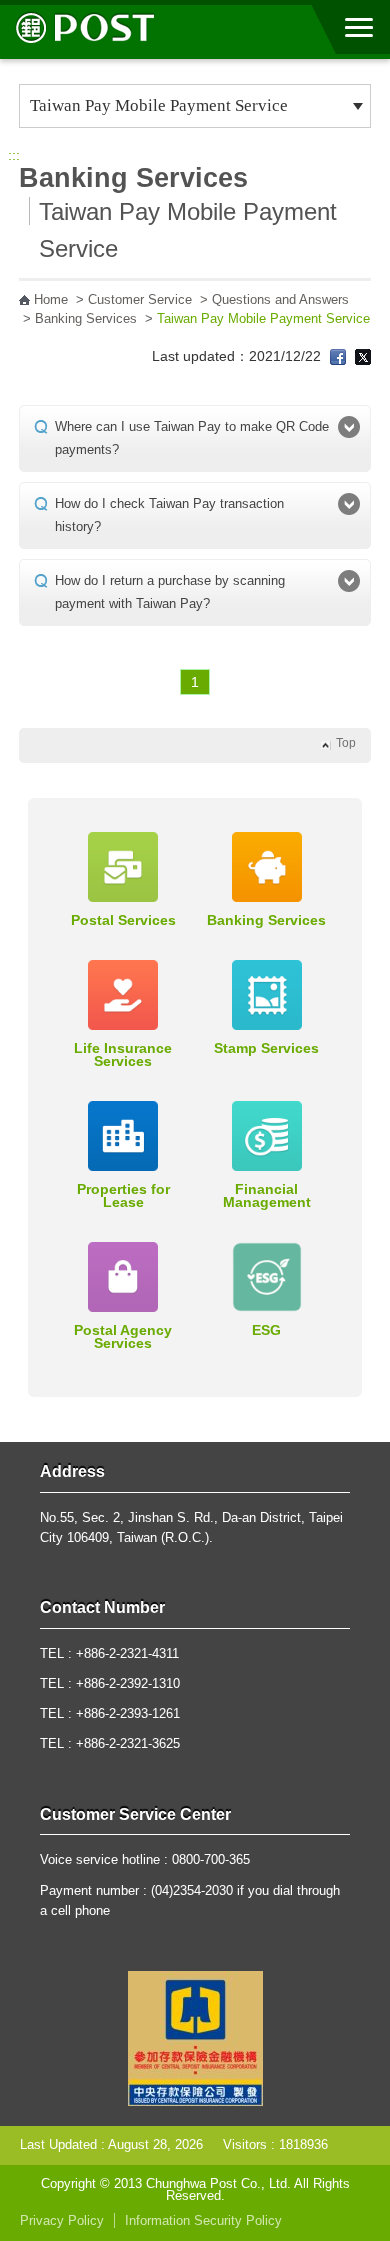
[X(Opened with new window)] (363, 356)
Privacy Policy (62, 2221)
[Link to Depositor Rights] (195, 2037)
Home (51, 300)
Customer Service (140, 300)
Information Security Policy (203, 2221)
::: (14, 155)
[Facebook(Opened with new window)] (338, 356)
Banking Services (86, 319)
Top (346, 743)
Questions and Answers (280, 300)
